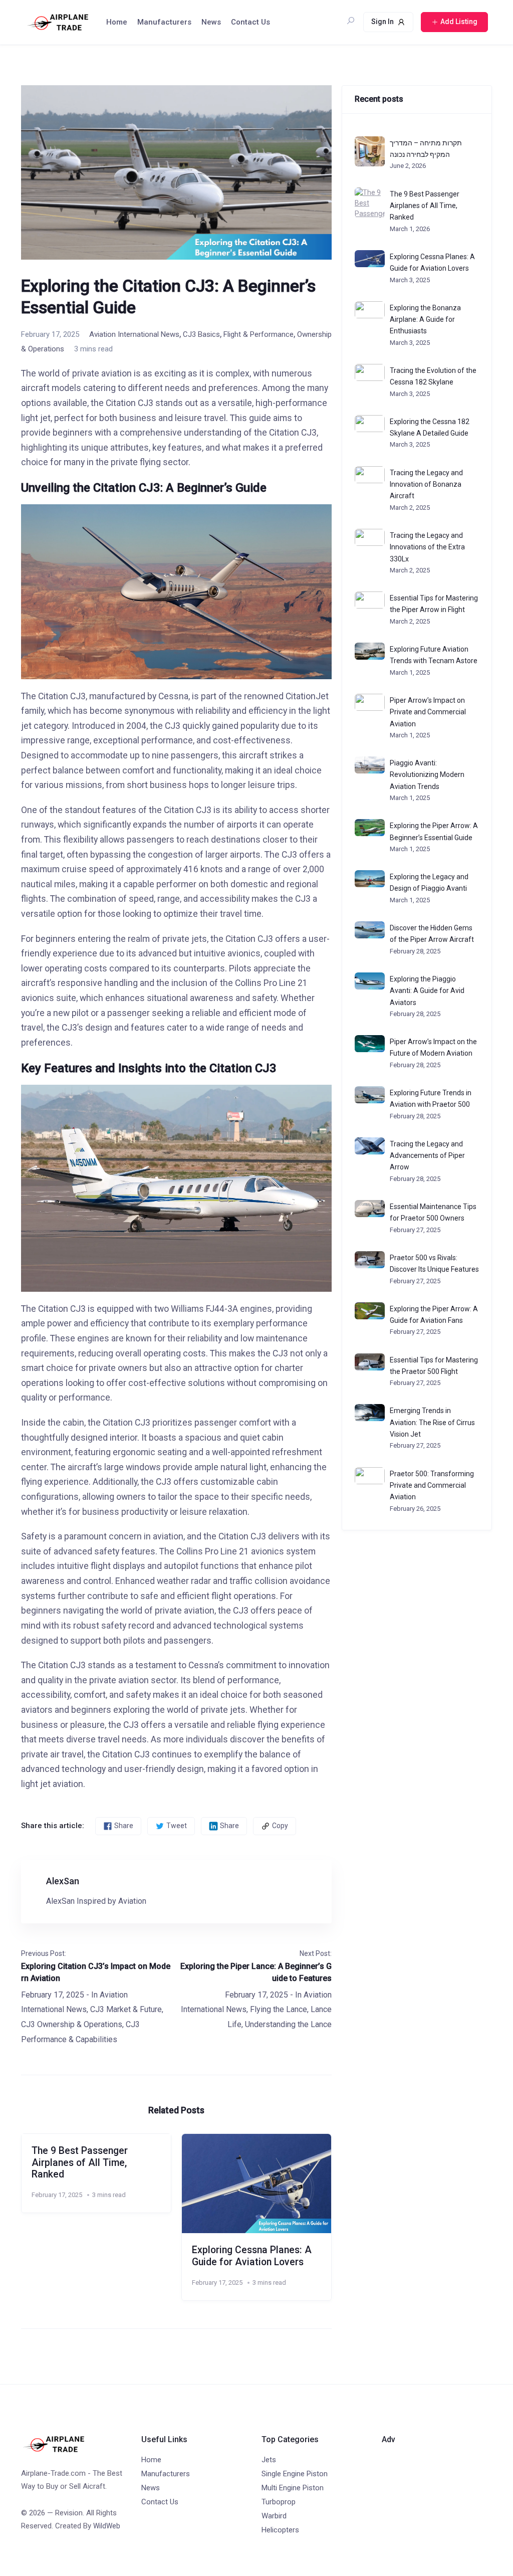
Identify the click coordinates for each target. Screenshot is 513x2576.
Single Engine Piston (295, 2474)
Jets (269, 2460)
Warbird (274, 2516)
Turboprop (279, 2502)
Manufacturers (164, 22)
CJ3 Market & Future (126, 2009)
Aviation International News (134, 334)
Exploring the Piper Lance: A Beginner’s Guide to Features (256, 1972)
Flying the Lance (279, 2009)
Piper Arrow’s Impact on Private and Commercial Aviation (428, 712)
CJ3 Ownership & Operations (72, 2024)
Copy (280, 1826)
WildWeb (107, 2526)
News (211, 22)
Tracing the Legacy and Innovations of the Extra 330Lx (427, 547)
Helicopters (280, 2530)
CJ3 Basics (201, 334)
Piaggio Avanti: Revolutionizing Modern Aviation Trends (427, 775)
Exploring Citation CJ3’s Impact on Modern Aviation (96, 1972)
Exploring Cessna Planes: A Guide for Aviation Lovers (252, 2256)
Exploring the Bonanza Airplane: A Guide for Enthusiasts (425, 320)
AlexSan (63, 1881)
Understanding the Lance (288, 2024)
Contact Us (250, 22)
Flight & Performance (259, 334)
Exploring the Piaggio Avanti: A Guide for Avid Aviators (427, 991)
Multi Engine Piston (293, 2488)
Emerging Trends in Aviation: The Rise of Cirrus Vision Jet (432, 1422)
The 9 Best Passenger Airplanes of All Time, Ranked (80, 2162)
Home (117, 22)
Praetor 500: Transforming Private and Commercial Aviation (432, 1485)
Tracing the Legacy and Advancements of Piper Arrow (427, 1156)
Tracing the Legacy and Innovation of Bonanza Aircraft (426, 484)
